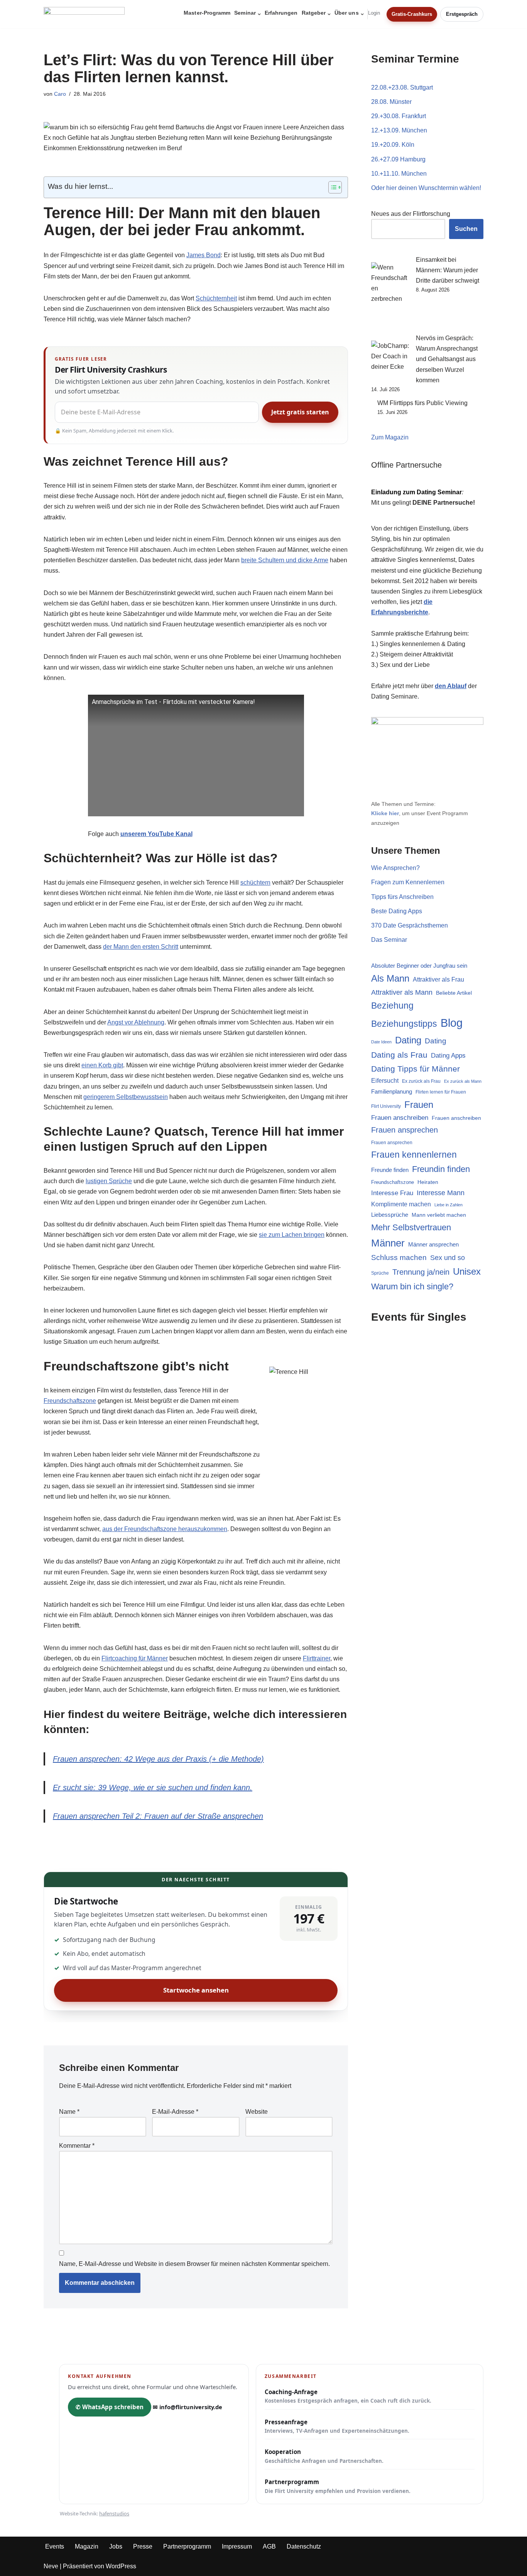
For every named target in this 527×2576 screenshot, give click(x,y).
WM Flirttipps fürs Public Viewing (422, 403)
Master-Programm (207, 13)
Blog (452, 1023)
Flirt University (386, 1106)
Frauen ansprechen (405, 1130)
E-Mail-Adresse (175, 2112)
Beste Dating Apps (397, 911)
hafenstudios (114, 2513)
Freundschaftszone (70, 1401)
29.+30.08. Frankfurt (399, 116)
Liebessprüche (390, 1215)
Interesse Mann (441, 1193)
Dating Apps (448, 1055)
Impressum (237, 2546)
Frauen (419, 1105)
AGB (269, 2546)
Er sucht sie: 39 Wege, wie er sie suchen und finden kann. (153, 1787)
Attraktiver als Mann (402, 992)
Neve (51, 2566)
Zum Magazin (390, 437)
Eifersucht (385, 1081)
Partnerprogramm (338, 2486)
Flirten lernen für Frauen (441, 1092)
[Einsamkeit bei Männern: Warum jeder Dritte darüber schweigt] (390, 294)
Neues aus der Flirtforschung (411, 214)
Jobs (116, 2546)
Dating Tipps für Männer (416, 1069)
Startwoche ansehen (196, 1990)
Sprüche (380, 1273)
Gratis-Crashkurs (412, 14)
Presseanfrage (337, 2426)
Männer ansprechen (433, 1245)
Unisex (467, 1271)
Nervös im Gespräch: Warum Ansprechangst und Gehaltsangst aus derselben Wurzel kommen (447, 359)
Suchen (466, 229)
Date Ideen (381, 1042)
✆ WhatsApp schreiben (110, 2407)
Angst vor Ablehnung (136, 1022)
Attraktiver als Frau (438, 979)
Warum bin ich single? (412, 1286)
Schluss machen (399, 1257)
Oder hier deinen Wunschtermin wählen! (426, 188)
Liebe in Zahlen (448, 1205)
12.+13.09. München (399, 130)
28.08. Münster (391, 102)
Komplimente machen (401, 1204)
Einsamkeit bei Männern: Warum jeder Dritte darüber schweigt (448, 270)
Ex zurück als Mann (463, 1081)
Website (257, 2112)
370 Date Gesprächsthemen (410, 925)
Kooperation (324, 2456)
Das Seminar (389, 940)
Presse (143, 2546)
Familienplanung (392, 1092)
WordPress (121, 2566)
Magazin (87, 2546)
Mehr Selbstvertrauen (411, 1227)
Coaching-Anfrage (348, 2396)
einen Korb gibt (102, 1065)
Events (55, 2546)
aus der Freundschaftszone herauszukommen (165, 1529)
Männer (388, 1243)
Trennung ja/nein (421, 1272)
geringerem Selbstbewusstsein (126, 1097)
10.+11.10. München (399, 174)
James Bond (204, 255)
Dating (408, 1040)
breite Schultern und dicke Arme (285, 560)
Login (374, 13)
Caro (60, 94)
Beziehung (392, 1006)
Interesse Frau (392, 1193)
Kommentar (77, 2146)
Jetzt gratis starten (300, 412)
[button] (259, 14)
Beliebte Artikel (454, 993)
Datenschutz (304, 2546)
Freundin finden (441, 1169)
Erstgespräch (462, 14)
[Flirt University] (86, 14)
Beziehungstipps (404, 1024)
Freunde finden (390, 1170)
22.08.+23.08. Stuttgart (402, 87)
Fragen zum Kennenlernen (408, 882)
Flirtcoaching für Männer (135, 1658)
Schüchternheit (216, 298)
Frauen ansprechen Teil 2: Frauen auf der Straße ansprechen (158, 1816)
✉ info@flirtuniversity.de (187, 2407)
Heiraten (428, 1182)
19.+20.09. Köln (393, 145)
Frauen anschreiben (400, 1118)
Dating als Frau (399, 1055)
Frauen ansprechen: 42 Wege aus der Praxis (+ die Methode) (158, 1759)
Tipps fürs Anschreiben (402, 897)
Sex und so (448, 1257)
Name (69, 2112)
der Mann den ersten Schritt (141, 947)
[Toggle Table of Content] (331, 187)
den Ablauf (451, 686)
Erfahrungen (281, 13)
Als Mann (390, 979)
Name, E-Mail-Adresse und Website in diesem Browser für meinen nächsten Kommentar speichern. (194, 2264)
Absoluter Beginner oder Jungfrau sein (419, 966)
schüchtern (255, 883)
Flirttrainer (317, 1658)
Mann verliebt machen (439, 1215)
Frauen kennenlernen (414, 1155)
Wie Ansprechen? (395, 868)
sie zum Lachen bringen (292, 1235)
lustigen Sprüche (109, 1181)
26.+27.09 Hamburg (398, 159)
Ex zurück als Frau (421, 1081)
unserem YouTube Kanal (156, 834)
